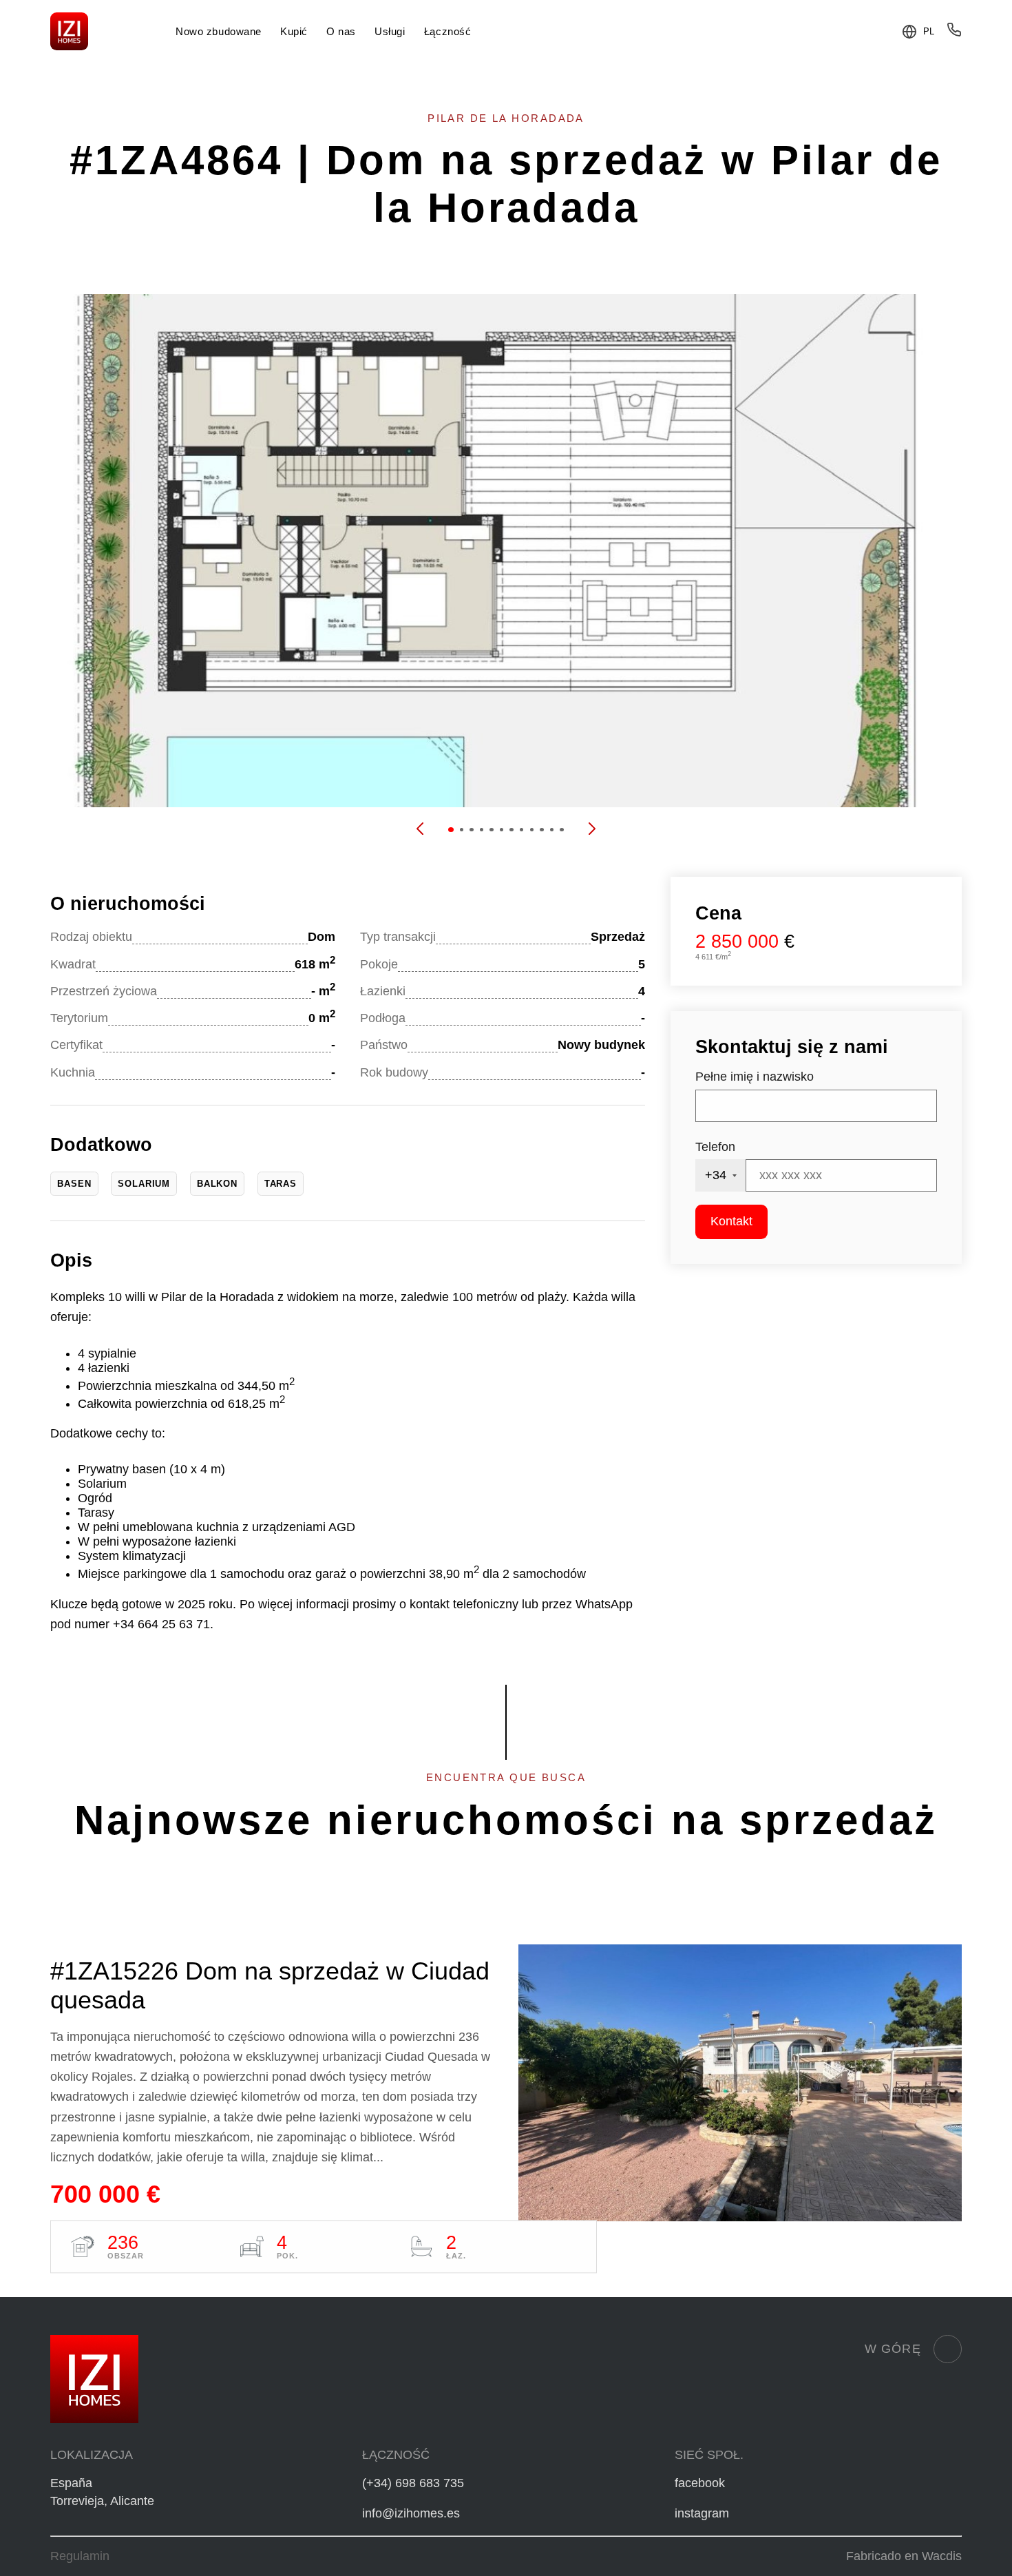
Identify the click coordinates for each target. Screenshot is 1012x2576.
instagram (702, 2513)
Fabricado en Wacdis (904, 2556)
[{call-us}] (954, 33)
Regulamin (80, 2556)
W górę (893, 2349)
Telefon (715, 1147)
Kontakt (731, 1221)
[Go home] (69, 31)
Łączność (447, 31)
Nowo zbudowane (219, 31)
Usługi (390, 31)
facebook (700, 2483)
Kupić (294, 31)
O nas (341, 31)
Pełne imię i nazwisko (755, 1077)
